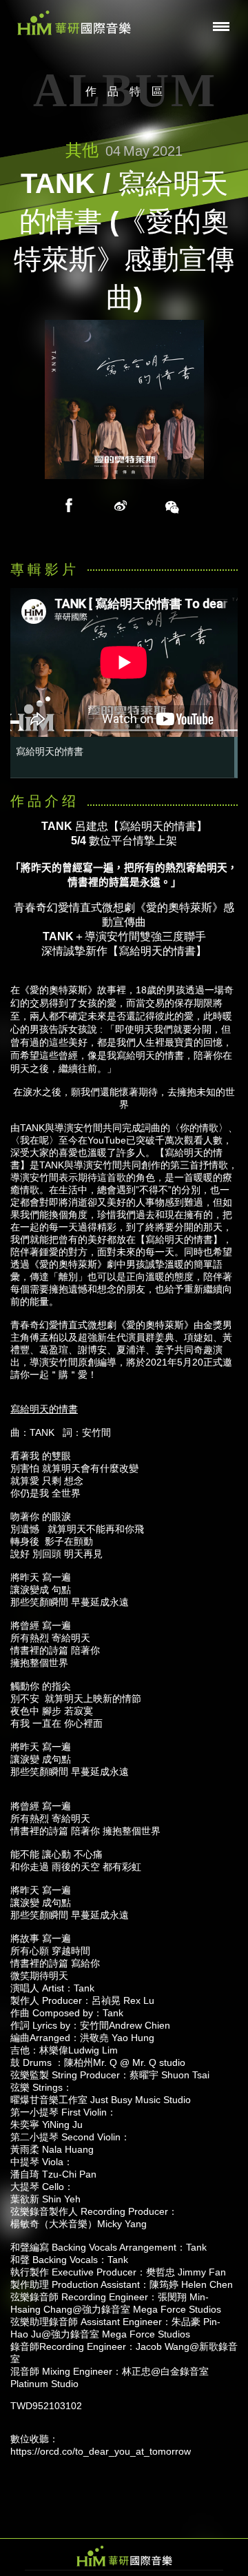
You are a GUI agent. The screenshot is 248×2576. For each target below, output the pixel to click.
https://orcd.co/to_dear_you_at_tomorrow (101, 2451)
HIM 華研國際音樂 (124, 2556)
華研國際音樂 (74, 23)
